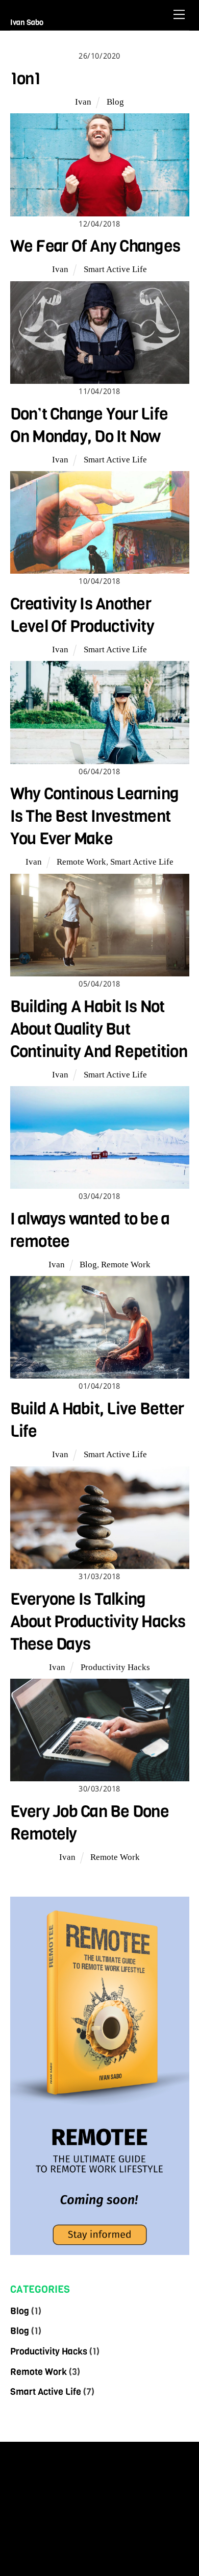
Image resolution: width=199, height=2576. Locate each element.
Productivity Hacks (115, 1667)
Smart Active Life (115, 269)
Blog (115, 102)
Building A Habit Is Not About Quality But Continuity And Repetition (99, 1029)
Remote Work (81, 862)
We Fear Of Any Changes (95, 246)
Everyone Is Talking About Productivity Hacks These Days (98, 1622)
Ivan (83, 102)
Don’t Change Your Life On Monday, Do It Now (89, 425)
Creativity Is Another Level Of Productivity (82, 615)
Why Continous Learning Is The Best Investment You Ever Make (95, 816)
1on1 (26, 79)
